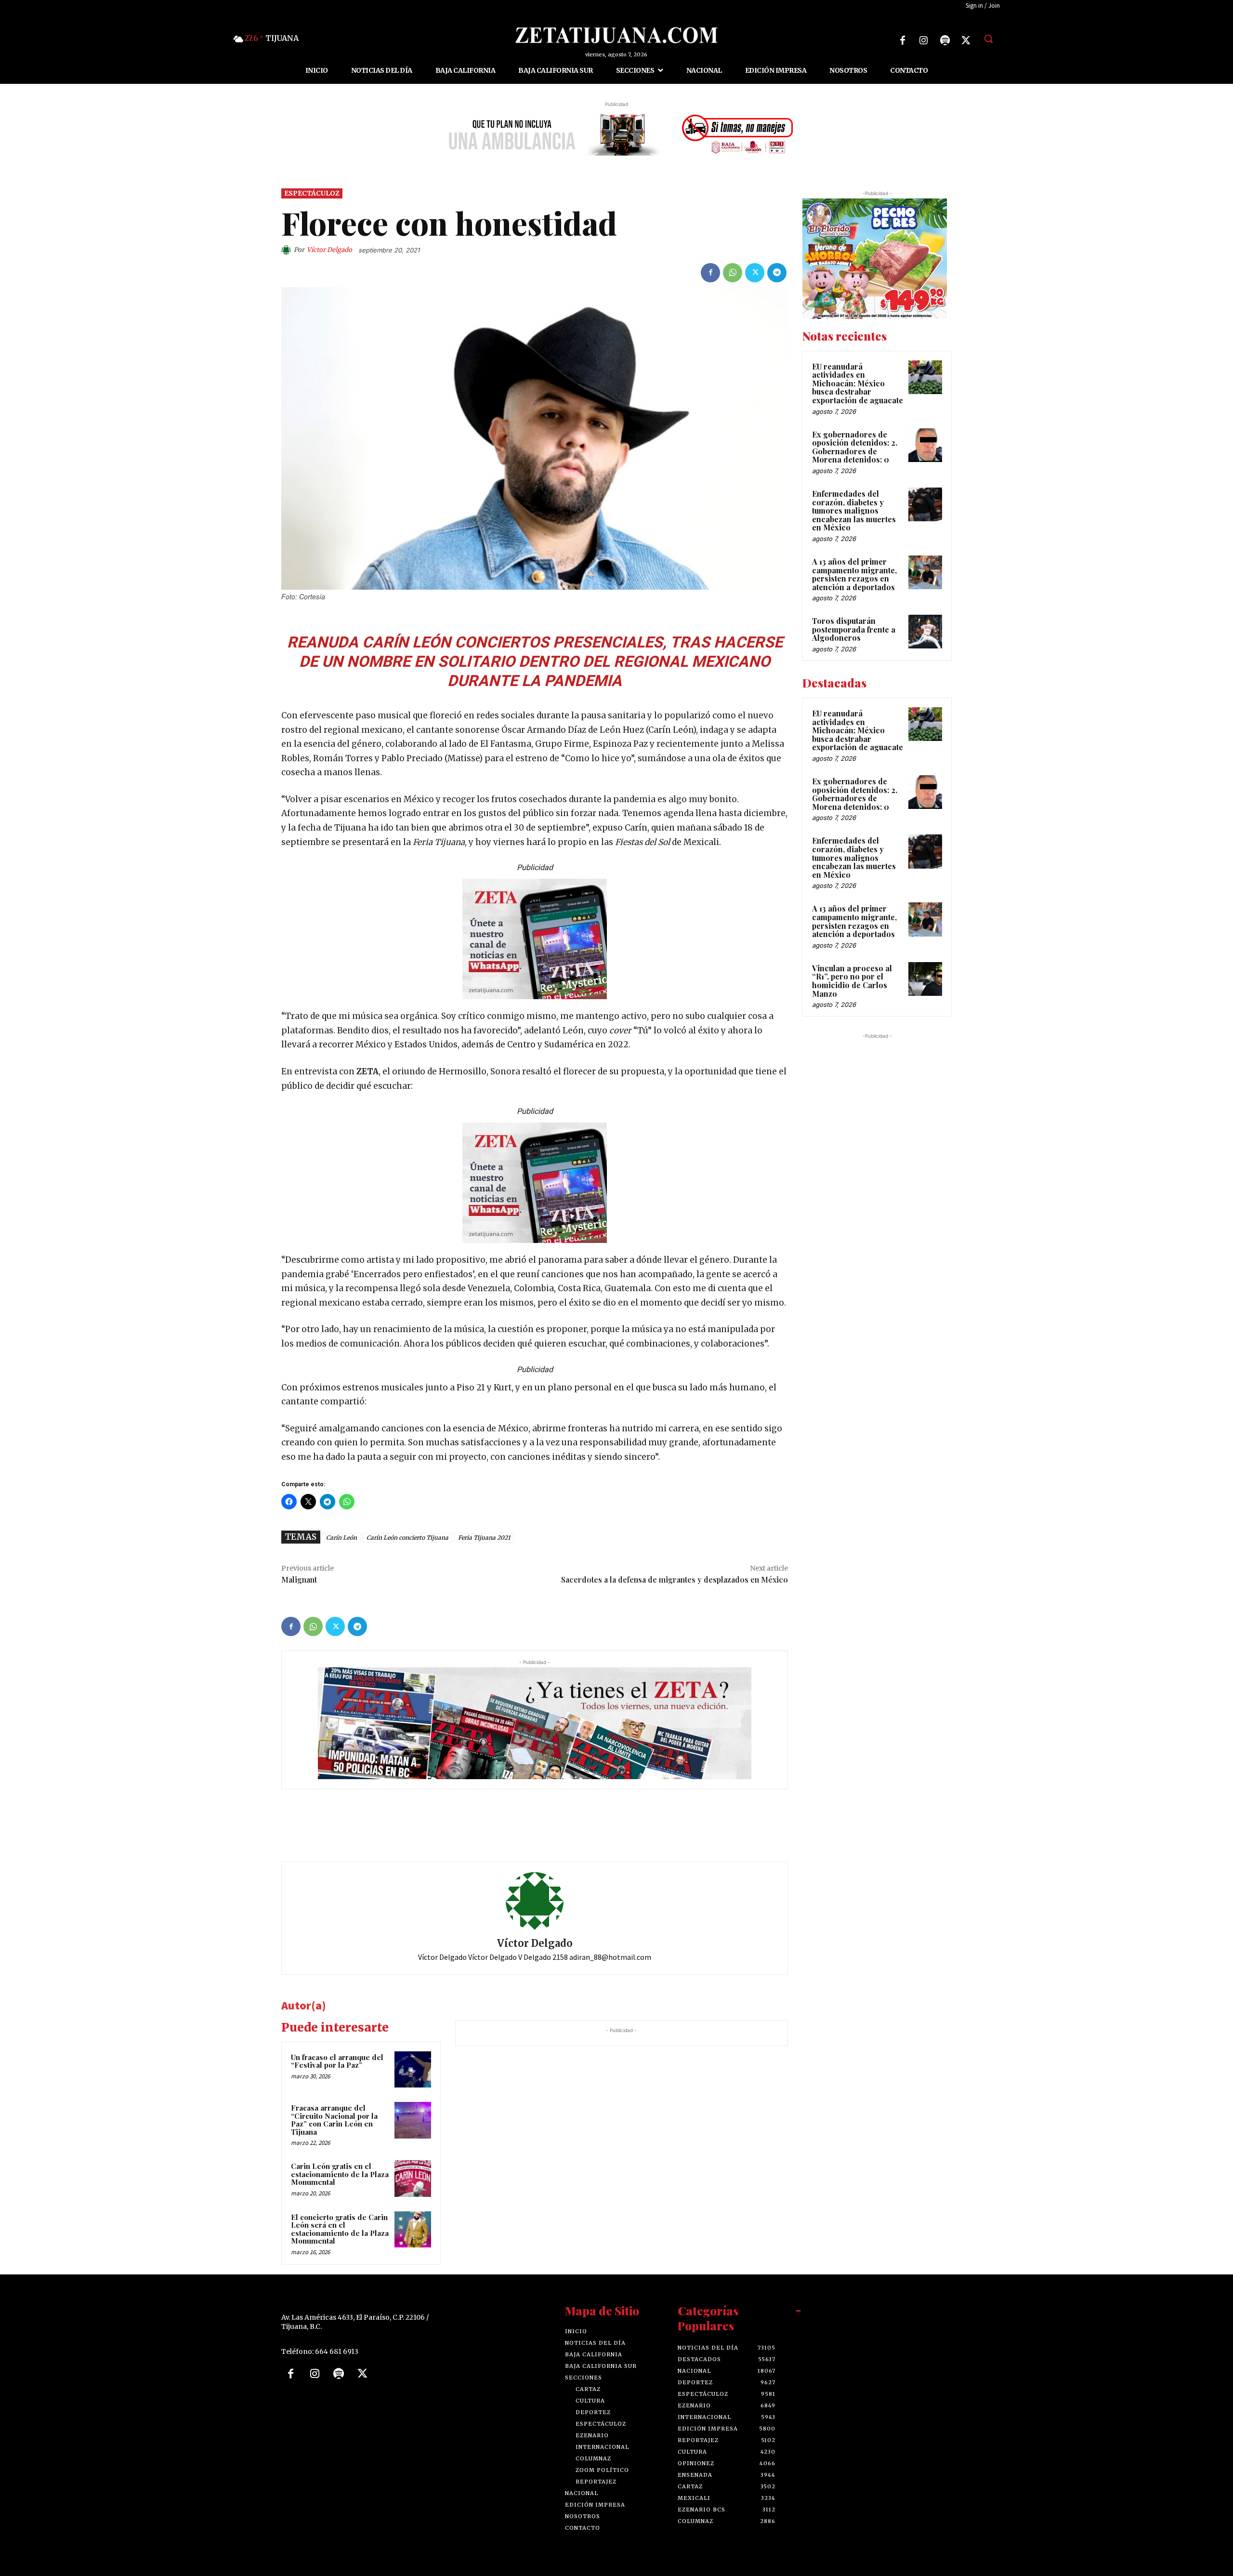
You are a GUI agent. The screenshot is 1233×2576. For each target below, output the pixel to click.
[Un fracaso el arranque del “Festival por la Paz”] (413, 2070)
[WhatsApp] (733, 273)
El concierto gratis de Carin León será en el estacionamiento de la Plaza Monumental (340, 2229)
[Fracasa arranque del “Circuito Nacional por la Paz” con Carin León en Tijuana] (413, 2121)
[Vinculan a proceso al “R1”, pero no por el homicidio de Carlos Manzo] (925, 979)
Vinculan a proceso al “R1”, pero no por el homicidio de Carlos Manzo (852, 981)
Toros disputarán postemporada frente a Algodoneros (854, 630)
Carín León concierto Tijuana (407, 1538)
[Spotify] (945, 40)
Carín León (341, 1538)
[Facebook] (903, 40)
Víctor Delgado (329, 250)
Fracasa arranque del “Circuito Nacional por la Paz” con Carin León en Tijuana (334, 2120)
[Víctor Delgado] (288, 250)
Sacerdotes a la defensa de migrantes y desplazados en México (675, 1579)
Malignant (299, 1579)
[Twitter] (966, 40)
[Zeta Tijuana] (616, 35)
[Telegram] (777, 273)
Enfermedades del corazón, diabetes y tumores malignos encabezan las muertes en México (854, 510)
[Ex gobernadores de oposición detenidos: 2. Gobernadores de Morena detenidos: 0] (925, 445)
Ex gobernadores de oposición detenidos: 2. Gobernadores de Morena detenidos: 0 (855, 447)
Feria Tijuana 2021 (484, 1538)
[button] (988, 39)
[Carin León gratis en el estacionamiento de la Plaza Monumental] (413, 2179)
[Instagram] (924, 40)
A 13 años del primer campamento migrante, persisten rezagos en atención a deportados (854, 574)
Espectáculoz (312, 193)
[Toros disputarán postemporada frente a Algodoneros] (925, 632)
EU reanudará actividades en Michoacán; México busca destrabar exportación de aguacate (858, 383)
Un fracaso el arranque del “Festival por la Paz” (337, 2061)
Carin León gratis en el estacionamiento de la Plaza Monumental (340, 2174)
